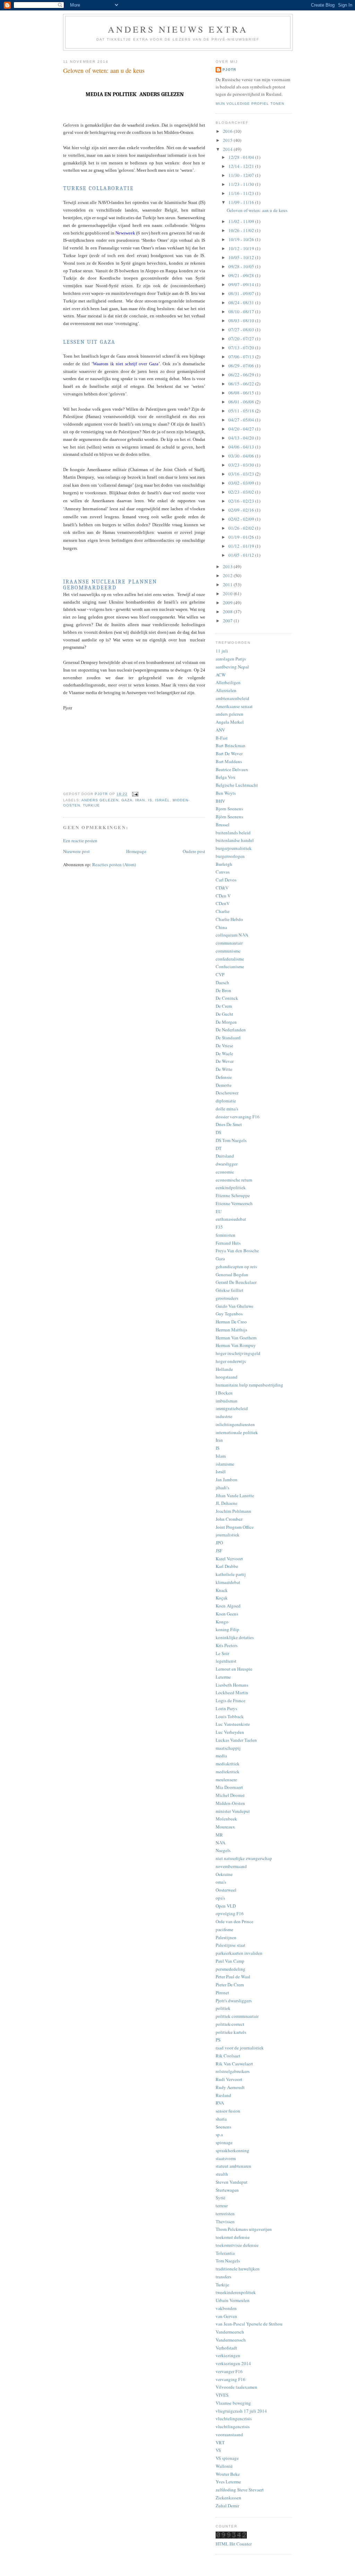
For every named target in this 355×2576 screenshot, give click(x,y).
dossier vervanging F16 (238, 1117)
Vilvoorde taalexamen (236, 2387)
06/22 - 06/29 (242, 375)
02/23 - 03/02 (242, 492)
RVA (220, 2103)
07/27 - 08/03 (242, 330)
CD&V (222, 888)
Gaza (127, 800)
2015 (228, 140)
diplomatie (226, 1101)
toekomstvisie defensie (237, 2245)
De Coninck (227, 998)
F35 (219, 1227)
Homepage (136, 851)
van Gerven (226, 2316)
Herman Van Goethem (236, 1338)
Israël (162, 800)
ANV (220, 730)
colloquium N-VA (232, 935)
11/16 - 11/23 (242, 193)
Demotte (224, 1085)
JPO (219, 1543)
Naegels (223, 1850)
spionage (224, 2142)
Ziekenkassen (228, 2498)
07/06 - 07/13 (242, 357)
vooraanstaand (229, 2434)
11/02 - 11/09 (242, 221)
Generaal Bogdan (232, 1274)
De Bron (223, 990)
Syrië (220, 2198)
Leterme (223, 1677)
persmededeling (231, 1969)
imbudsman (227, 1401)
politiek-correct (230, 2024)
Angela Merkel (230, 722)
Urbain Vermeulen (233, 2300)
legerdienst (226, 1661)
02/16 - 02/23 (242, 501)
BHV (220, 801)
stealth (222, 2174)
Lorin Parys (226, 1708)
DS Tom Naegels (231, 1140)
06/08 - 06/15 (242, 393)
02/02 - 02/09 (242, 519)
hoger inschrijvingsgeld (238, 1353)
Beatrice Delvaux (232, 769)
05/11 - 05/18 (242, 411)
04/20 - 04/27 (242, 429)
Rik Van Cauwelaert (234, 2064)
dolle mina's (227, 1109)
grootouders (227, 1298)
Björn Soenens (229, 817)
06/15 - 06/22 (242, 384)
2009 (228, 603)
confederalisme (230, 959)
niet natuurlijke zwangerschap (244, 1858)
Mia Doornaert (229, 1787)
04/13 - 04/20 (242, 438)
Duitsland (225, 1156)
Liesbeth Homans (232, 1685)
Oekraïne (224, 1874)
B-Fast (222, 738)
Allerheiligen (228, 682)
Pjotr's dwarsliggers (234, 2001)
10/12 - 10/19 (242, 248)
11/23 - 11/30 (242, 184)
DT (219, 1148)
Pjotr (229, 70)
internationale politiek (237, 1432)
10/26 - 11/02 (242, 230)
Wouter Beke (228, 2474)
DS (218, 1132)
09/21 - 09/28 (242, 275)
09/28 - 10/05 (242, 266)
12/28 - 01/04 (242, 157)
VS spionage (227, 2458)
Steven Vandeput (232, 2182)
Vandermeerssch (231, 2340)
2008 (228, 612)
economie (225, 1172)
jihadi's (222, 1487)
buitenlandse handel (235, 840)
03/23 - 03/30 (242, 465)
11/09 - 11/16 (242, 202)
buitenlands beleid (233, 833)
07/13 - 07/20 (242, 348)
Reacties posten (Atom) (114, 864)
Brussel (223, 825)
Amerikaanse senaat (234, 706)
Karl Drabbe (227, 1566)
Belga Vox (226, 777)
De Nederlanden (231, 1030)
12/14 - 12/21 (242, 166)
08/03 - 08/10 (242, 321)
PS (218, 2040)
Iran (140, 800)
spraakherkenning (232, 2150)
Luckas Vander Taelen (236, 1740)
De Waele (224, 1054)
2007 (228, 621)
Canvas (223, 872)
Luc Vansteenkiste (233, 1724)
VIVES (222, 2395)
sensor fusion (228, 2111)
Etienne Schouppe (233, 1195)
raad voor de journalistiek (240, 2048)
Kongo (222, 1622)
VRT (220, 2442)
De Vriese (224, 1046)
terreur (222, 2206)
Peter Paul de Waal (233, 1977)
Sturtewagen (227, 2190)
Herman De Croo (231, 1322)
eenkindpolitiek (231, 1187)
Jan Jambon (227, 1479)
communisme (228, 951)
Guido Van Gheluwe (235, 1306)
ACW (221, 675)
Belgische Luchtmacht (237, 785)
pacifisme (224, 1929)
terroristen (225, 2214)
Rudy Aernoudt (230, 2087)
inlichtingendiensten (235, 1424)
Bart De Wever (229, 753)
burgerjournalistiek (234, 848)
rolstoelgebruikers (233, 2071)
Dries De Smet (229, 1124)
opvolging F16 (230, 1913)
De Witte (224, 1069)
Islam (221, 1456)
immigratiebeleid (232, 1408)
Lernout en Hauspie (234, 1669)
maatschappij (228, 1748)
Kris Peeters (227, 1645)
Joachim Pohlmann (233, 1511)
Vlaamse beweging (233, 2403)
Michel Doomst (230, 1795)
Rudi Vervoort (229, 2079)
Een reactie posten (80, 841)
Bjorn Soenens (229, 809)
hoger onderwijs (231, 1361)
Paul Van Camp (230, 1961)
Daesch (222, 982)
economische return (234, 1180)
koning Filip (227, 1629)
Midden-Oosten (230, 1803)
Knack (222, 1590)
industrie (224, 1416)
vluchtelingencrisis (234, 2419)
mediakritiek (228, 1764)
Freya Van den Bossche (237, 1251)
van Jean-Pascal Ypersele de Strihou (249, 2324)
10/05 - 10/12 (242, 257)
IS (150, 800)
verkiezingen (228, 2355)
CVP (220, 974)
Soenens (223, 2127)
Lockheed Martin (232, 1692)
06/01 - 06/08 (242, 402)
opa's (220, 1898)
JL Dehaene (227, 1503)
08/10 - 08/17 (242, 312)
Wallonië (224, 2466)
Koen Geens (227, 1614)
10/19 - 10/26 (242, 239)
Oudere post (194, 851)
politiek (223, 2008)
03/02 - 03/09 (242, 483)
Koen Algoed (228, 1606)
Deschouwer (227, 1093)
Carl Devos (226, 880)
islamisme (225, 1464)
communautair (229, 943)
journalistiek (228, 1535)
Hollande (224, 1369)
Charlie (223, 911)
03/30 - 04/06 (242, 456)
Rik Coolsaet (228, 2056)
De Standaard (228, 1038)
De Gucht (224, 1014)
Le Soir (222, 1653)
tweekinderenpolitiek (236, 2292)
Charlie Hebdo (229, 919)
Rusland (223, 2095)
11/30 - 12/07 (242, 175)
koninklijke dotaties (235, 1637)
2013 (228, 566)
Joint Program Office (235, 1527)
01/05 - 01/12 (242, 555)
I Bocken (224, 1393)
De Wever (225, 1061)
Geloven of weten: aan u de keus (257, 210)
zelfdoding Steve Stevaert (240, 2490)
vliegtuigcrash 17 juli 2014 (241, 2411)
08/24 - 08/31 (242, 302)
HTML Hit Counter (234, 2544)
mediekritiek (228, 1772)
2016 (228, 131)
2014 (228, 149)
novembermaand (231, 1866)
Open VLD (226, 1906)
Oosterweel (226, 1890)
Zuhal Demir (227, 2506)
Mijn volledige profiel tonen (250, 104)
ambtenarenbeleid (232, 698)
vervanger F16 (229, 2371)
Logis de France (231, 1700)
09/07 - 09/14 (242, 284)
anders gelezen (100, 800)
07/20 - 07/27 (242, 339)
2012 (228, 575)
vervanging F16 (231, 2379)
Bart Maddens (229, 761)
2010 (228, 594)
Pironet (222, 1993)
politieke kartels (231, 2032)
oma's (221, 1882)
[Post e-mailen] (135, 794)
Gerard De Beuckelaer (236, 1282)
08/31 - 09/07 (242, 293)
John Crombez (229, 1519)
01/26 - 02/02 (242, 528)
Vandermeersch (230, 2332)
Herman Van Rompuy (236, 1345)
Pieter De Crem (230, 1985)
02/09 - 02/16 (242, 510)
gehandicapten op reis (236, 1266)
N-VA (220, 1843)
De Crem (224, 1006)
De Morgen (226, 1022)
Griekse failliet (230, 1290)
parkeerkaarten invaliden (239, 1953)
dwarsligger (227, 1164)
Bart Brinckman (231, 745)
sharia (221, 2119)
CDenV (223, 903)
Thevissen (225, 2221)
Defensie (224, 1077)
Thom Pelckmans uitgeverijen (244, 2229)
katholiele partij (231, 1574)
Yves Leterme (228, 2482)
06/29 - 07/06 (242, 366)
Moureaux (225, 1827)
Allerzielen (226, 690)
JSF (219, 1551)
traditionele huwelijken (238, 2269)
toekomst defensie (233, 2237)
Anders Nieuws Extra (178, 29)
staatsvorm (226, 2158)
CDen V (223, 896)
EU (219, 1211)
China (221, 927)
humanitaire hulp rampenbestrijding (249, 1385)
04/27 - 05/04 (242, 420)
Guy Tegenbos (229, 1314)
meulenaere (226, 1780)
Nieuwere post (76, 851)
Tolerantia (225, 2253)
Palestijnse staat (231, 1945)
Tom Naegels (228, 2261)
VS (218, 2450)
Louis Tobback (230, 1716)
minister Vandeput (233, 1811)
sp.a (219, 2134)
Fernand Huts (228, 1243)
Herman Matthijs (231, 1330)
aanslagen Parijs (231, 659)
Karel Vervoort (229, 1559)
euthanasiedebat (231, 1219)
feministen (226, 1235)
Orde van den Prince (235, 1921)
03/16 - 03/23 (242, 474)
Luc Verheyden (230, 1732)
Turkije (91, 805)
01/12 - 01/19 (242, 546)
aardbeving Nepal (232, 667)
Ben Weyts (226, 793)
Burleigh (224, 864)
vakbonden (226, 2308)
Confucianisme (230, 966)
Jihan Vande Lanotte (235, 1495)
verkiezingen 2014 (233, 2363)
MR (219, 1835)
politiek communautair (237, 2016)
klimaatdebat (228, 1582)
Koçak (222, 1598)
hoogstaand (227, 1377)
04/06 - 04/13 (242, 447)
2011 (228, 585)
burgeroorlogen (230, 856)
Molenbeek (226, 1819)
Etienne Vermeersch (234, 1203)
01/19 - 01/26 (242, 537)
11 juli (222, 651)
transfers (223, 2277)
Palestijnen (226, 1937)
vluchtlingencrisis (233, 2426)
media (221, 1756)
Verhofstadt (226, 2348)
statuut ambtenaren (233, 2166)
